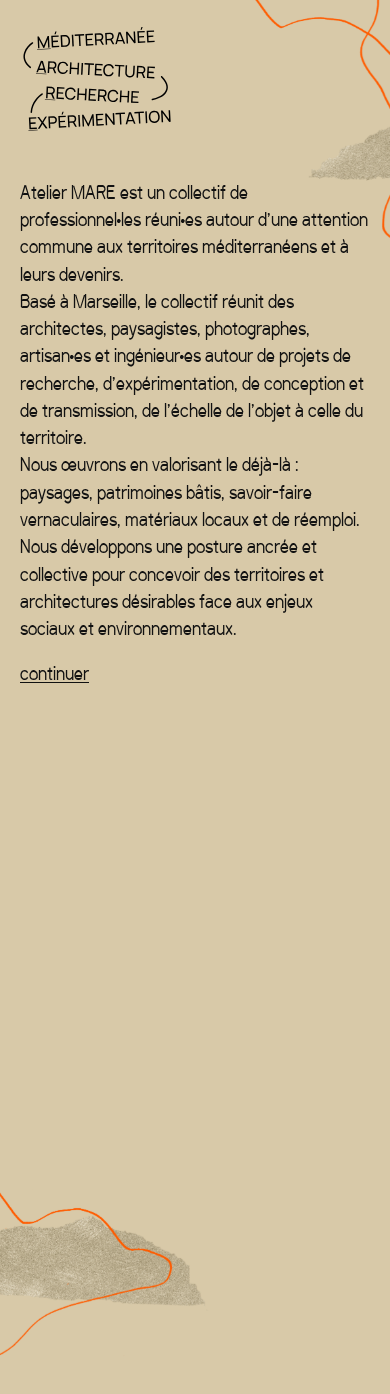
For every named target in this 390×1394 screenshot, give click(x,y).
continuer (54, 673)
